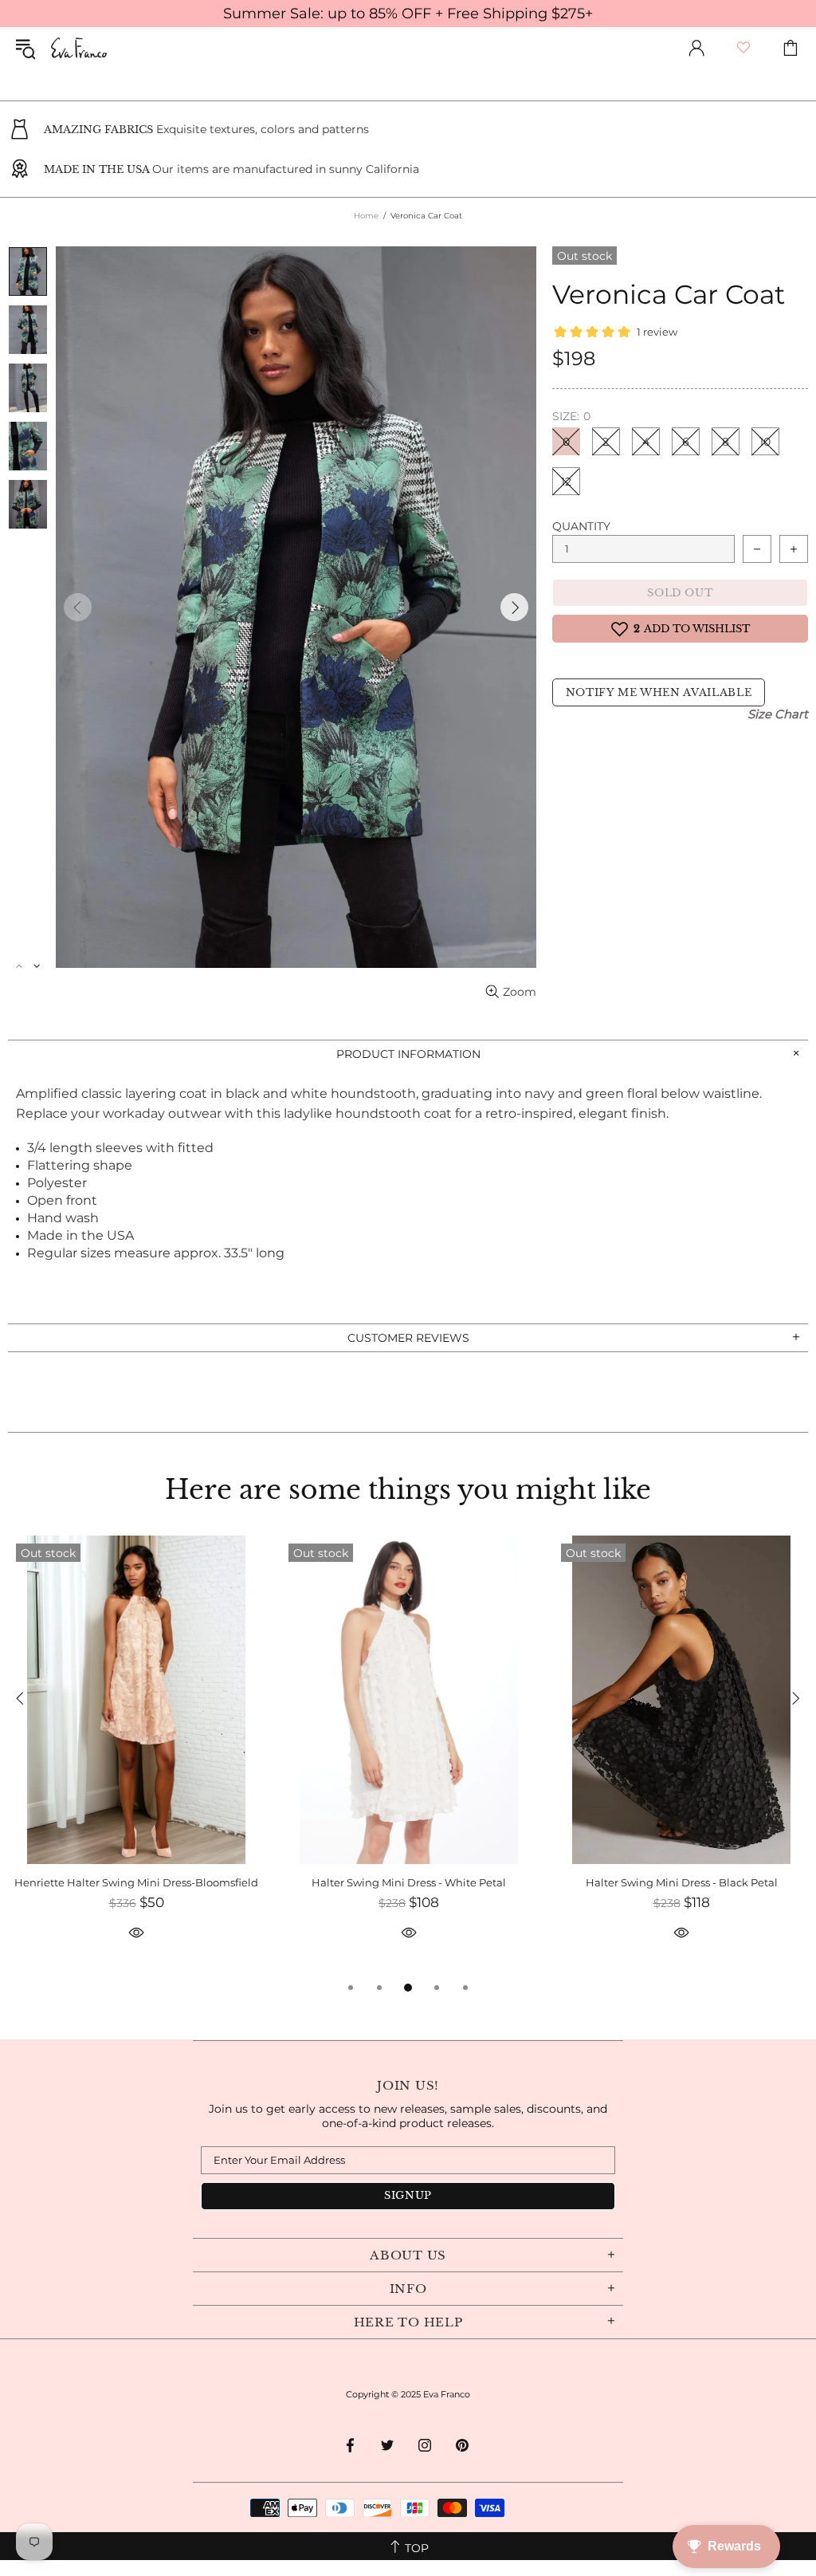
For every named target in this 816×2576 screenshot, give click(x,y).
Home (366, 216)
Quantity (581, 526)
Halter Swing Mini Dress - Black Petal (682, 1882)
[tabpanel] (136, 1757)
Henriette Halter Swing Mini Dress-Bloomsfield (136, 1882)
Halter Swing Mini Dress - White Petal (409, 1882)
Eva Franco (79, 48)
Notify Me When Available (659, 692)
